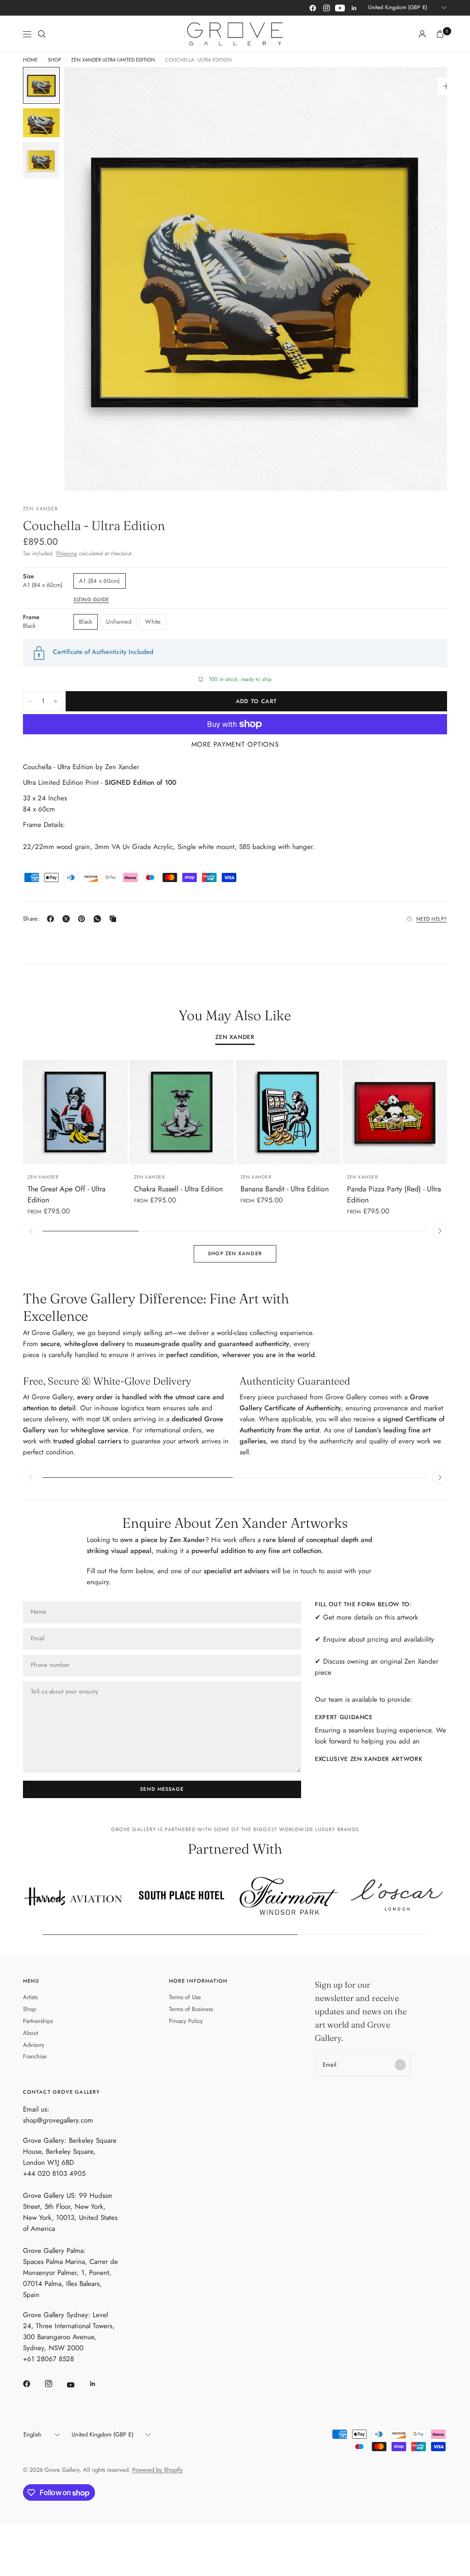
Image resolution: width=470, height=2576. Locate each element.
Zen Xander (235, 1038)
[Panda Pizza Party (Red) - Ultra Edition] (395, 1112)
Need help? (432, 919)
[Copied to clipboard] (115, 919)
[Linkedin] (354, 8)
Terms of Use (185, 1997)
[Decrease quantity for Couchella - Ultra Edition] (30, 701)
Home (30, 60)
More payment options (235, 744)
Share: (31, 919)
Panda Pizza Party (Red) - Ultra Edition (394, 1194)
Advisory (34, 2045)
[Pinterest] (84, 919)
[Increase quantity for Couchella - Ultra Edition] (56, 701)
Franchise (35, 2056)
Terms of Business (191, 2009)
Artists (30, 1997)
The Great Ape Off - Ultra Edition (67, 1194)
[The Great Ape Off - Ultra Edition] (75, 1112)
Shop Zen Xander (235, 1253)
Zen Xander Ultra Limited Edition (113, 60)
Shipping (67, 553)
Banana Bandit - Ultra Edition (285, 1189)
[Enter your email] (400, 2065)
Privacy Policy (186, 2021)
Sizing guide (91, 599)
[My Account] (422, 34)
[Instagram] (326, 8)
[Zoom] (446, 86)
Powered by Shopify (157, 2470)
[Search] (42, 34)
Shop (54, 60)
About (31, 2033)
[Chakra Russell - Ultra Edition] (182, 1112)
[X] (68, 919)
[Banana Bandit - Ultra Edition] (288, 1112)
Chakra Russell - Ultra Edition (178, 1189)
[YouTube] (340, 8)
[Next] (424, 279)
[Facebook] (313, 8)
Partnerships (38, 2021)
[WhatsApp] (99, 919)
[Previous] (88, 279)
